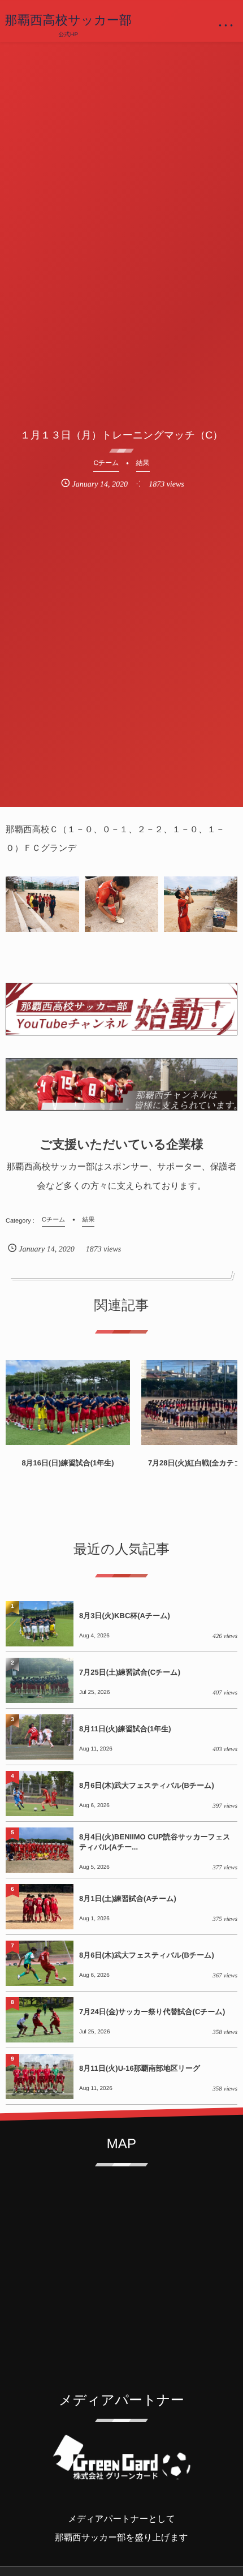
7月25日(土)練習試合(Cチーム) (130, 1672)
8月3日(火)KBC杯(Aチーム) (125, 1616)
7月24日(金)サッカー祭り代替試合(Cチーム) (152, 2012)
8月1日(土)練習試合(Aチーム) (128, 1898)
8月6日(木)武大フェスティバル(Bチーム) (147, 1785)
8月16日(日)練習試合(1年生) (68, 1463)
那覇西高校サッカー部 (69, 20)
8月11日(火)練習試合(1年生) (125, 1729)
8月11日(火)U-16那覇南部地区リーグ (140, 2068)
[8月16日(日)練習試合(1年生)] (68, 1403)
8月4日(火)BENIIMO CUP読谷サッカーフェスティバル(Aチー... (155, 1842)
